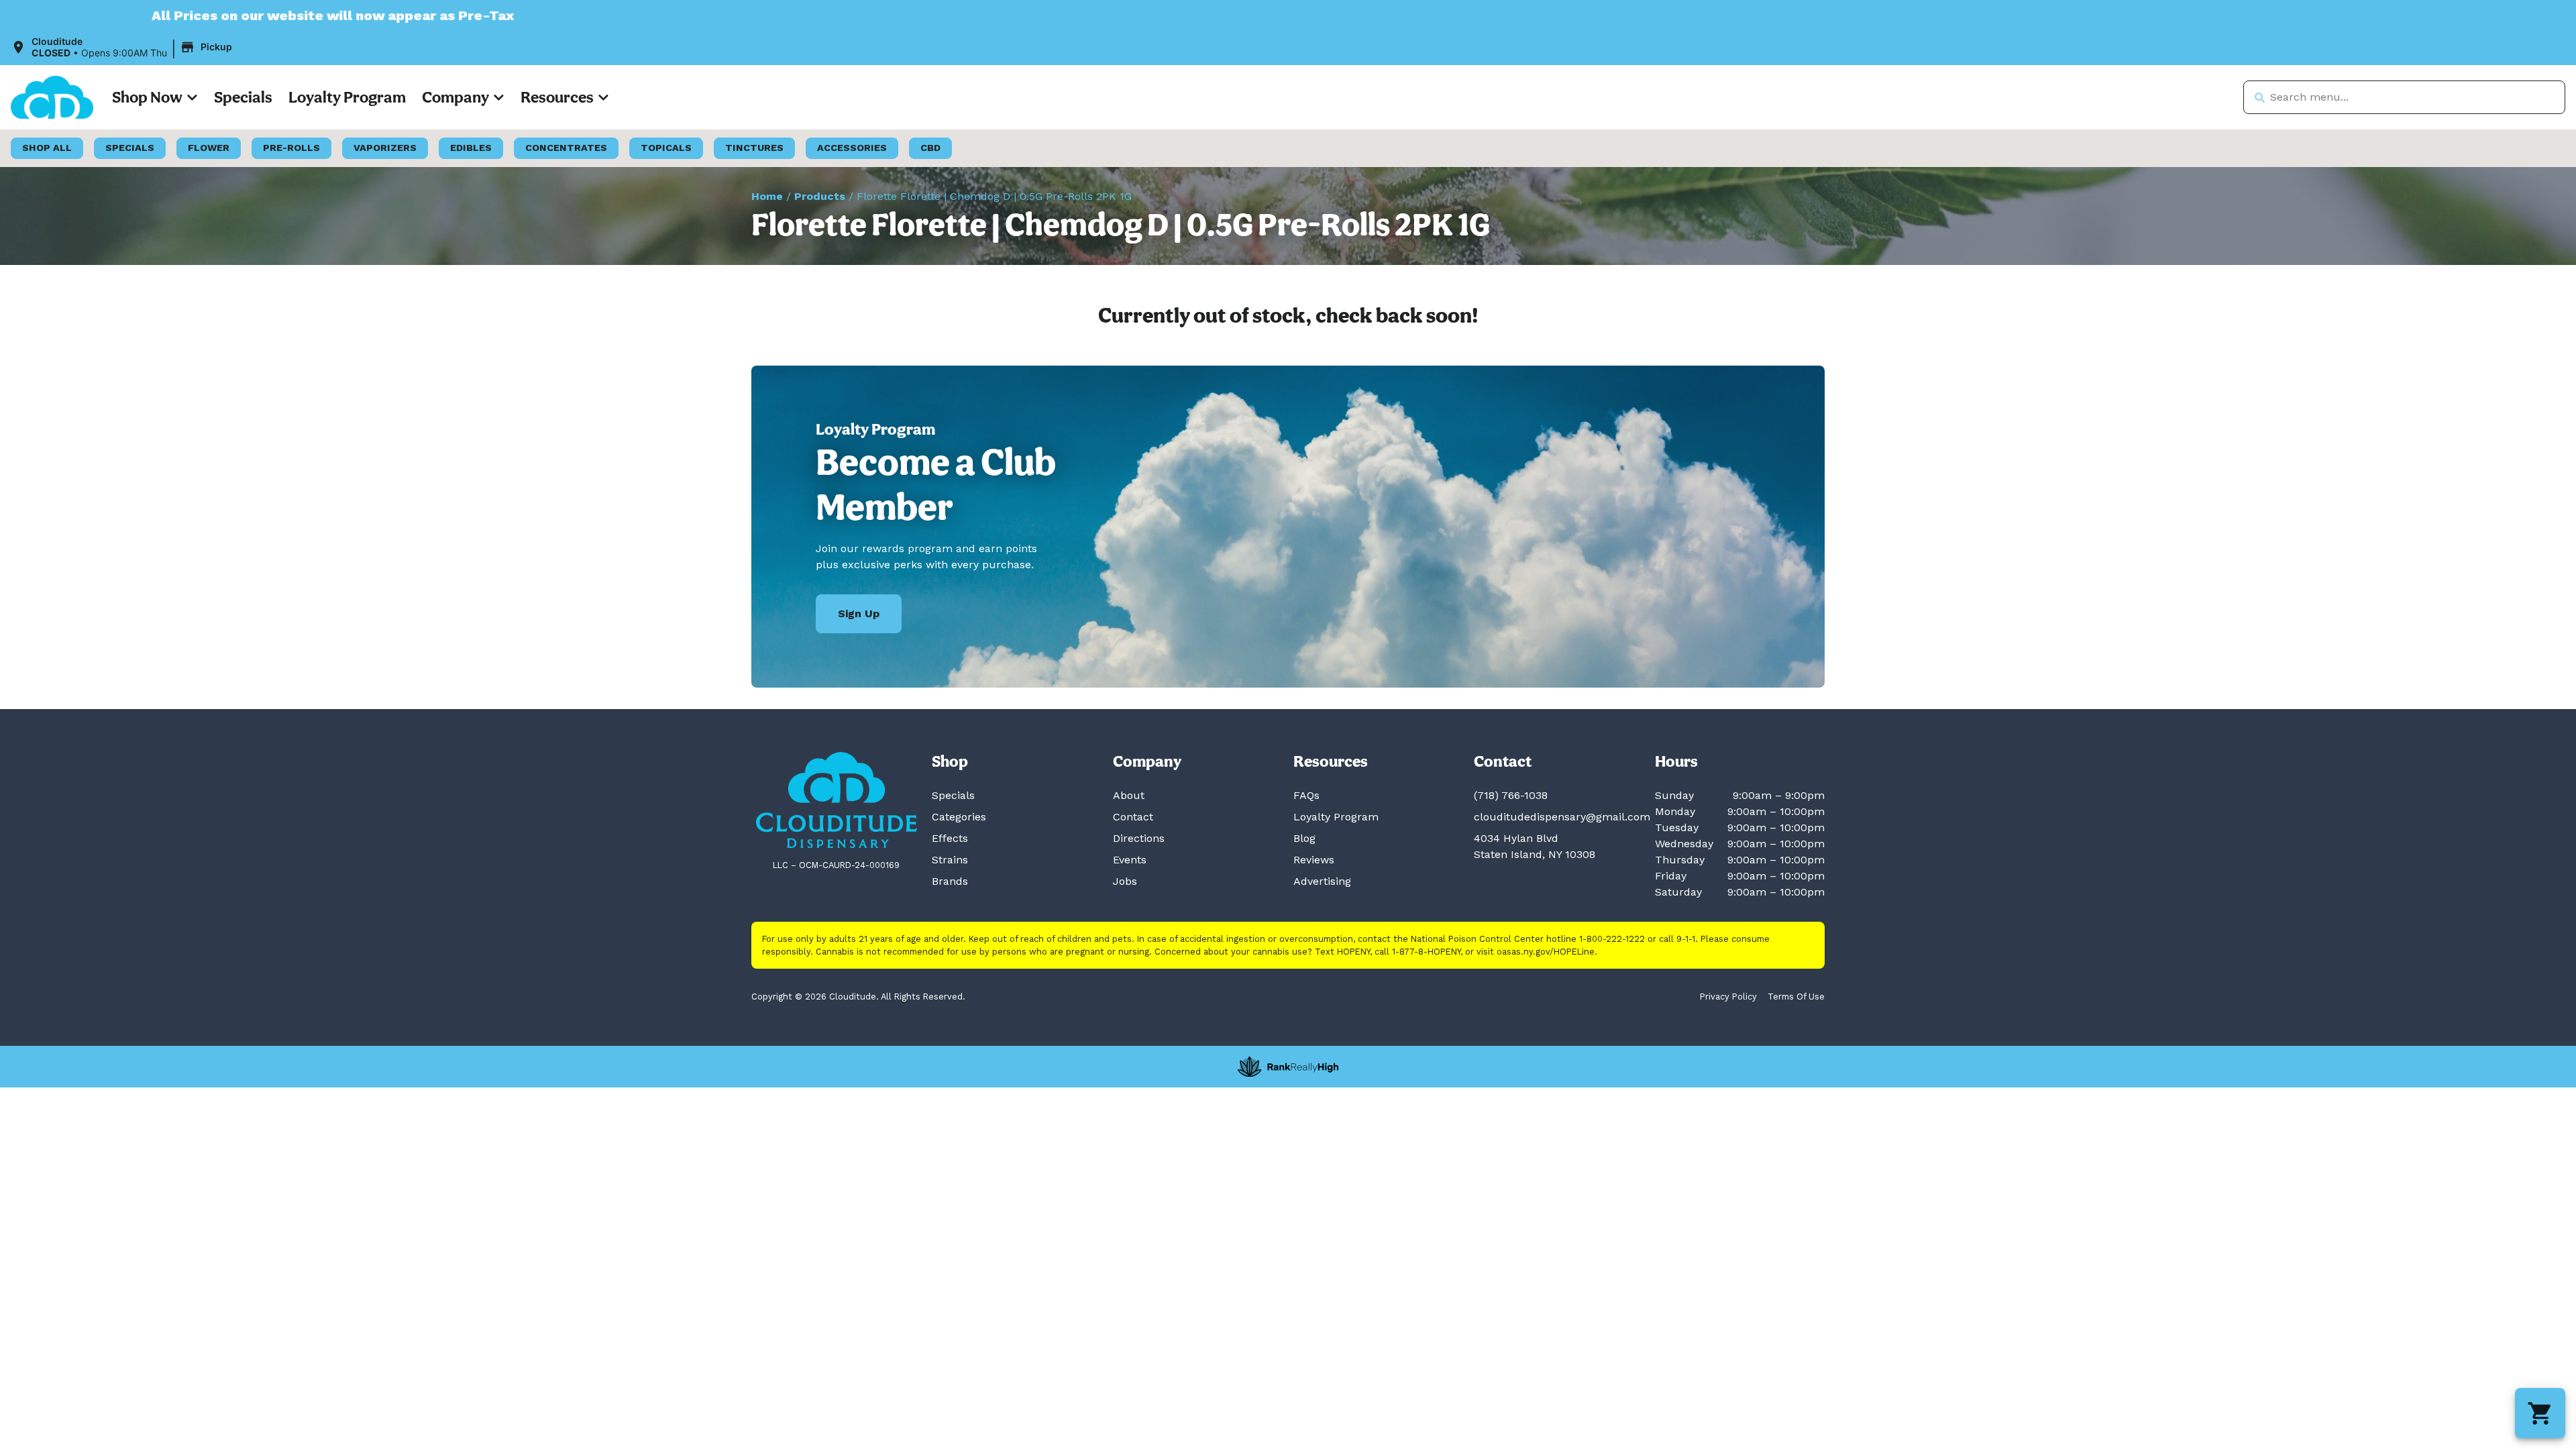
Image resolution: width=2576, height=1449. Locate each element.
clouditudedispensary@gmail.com (1562, 817)
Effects (950, 838)
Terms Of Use (1796, 997)
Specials (243, 97)
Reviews (1314, 860)
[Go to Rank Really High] (1288, 1067)
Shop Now (147, 97)
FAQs (1306, 795)
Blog (1304, 838)
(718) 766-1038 (1511, 795)
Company (455, 97)
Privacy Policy (1728, 997)
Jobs (1125, 881)
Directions (1139, 838)
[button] (123, 48)
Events (1130, 860)
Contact (1133, 817)
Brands (950, 881)
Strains (950, 860)
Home (767, 196)
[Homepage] (837, 800)
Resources (557, 97)
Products (820, 196)
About (1129, 795)
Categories (959, 817)
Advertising (1322, 881)
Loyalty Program (347, 97)
